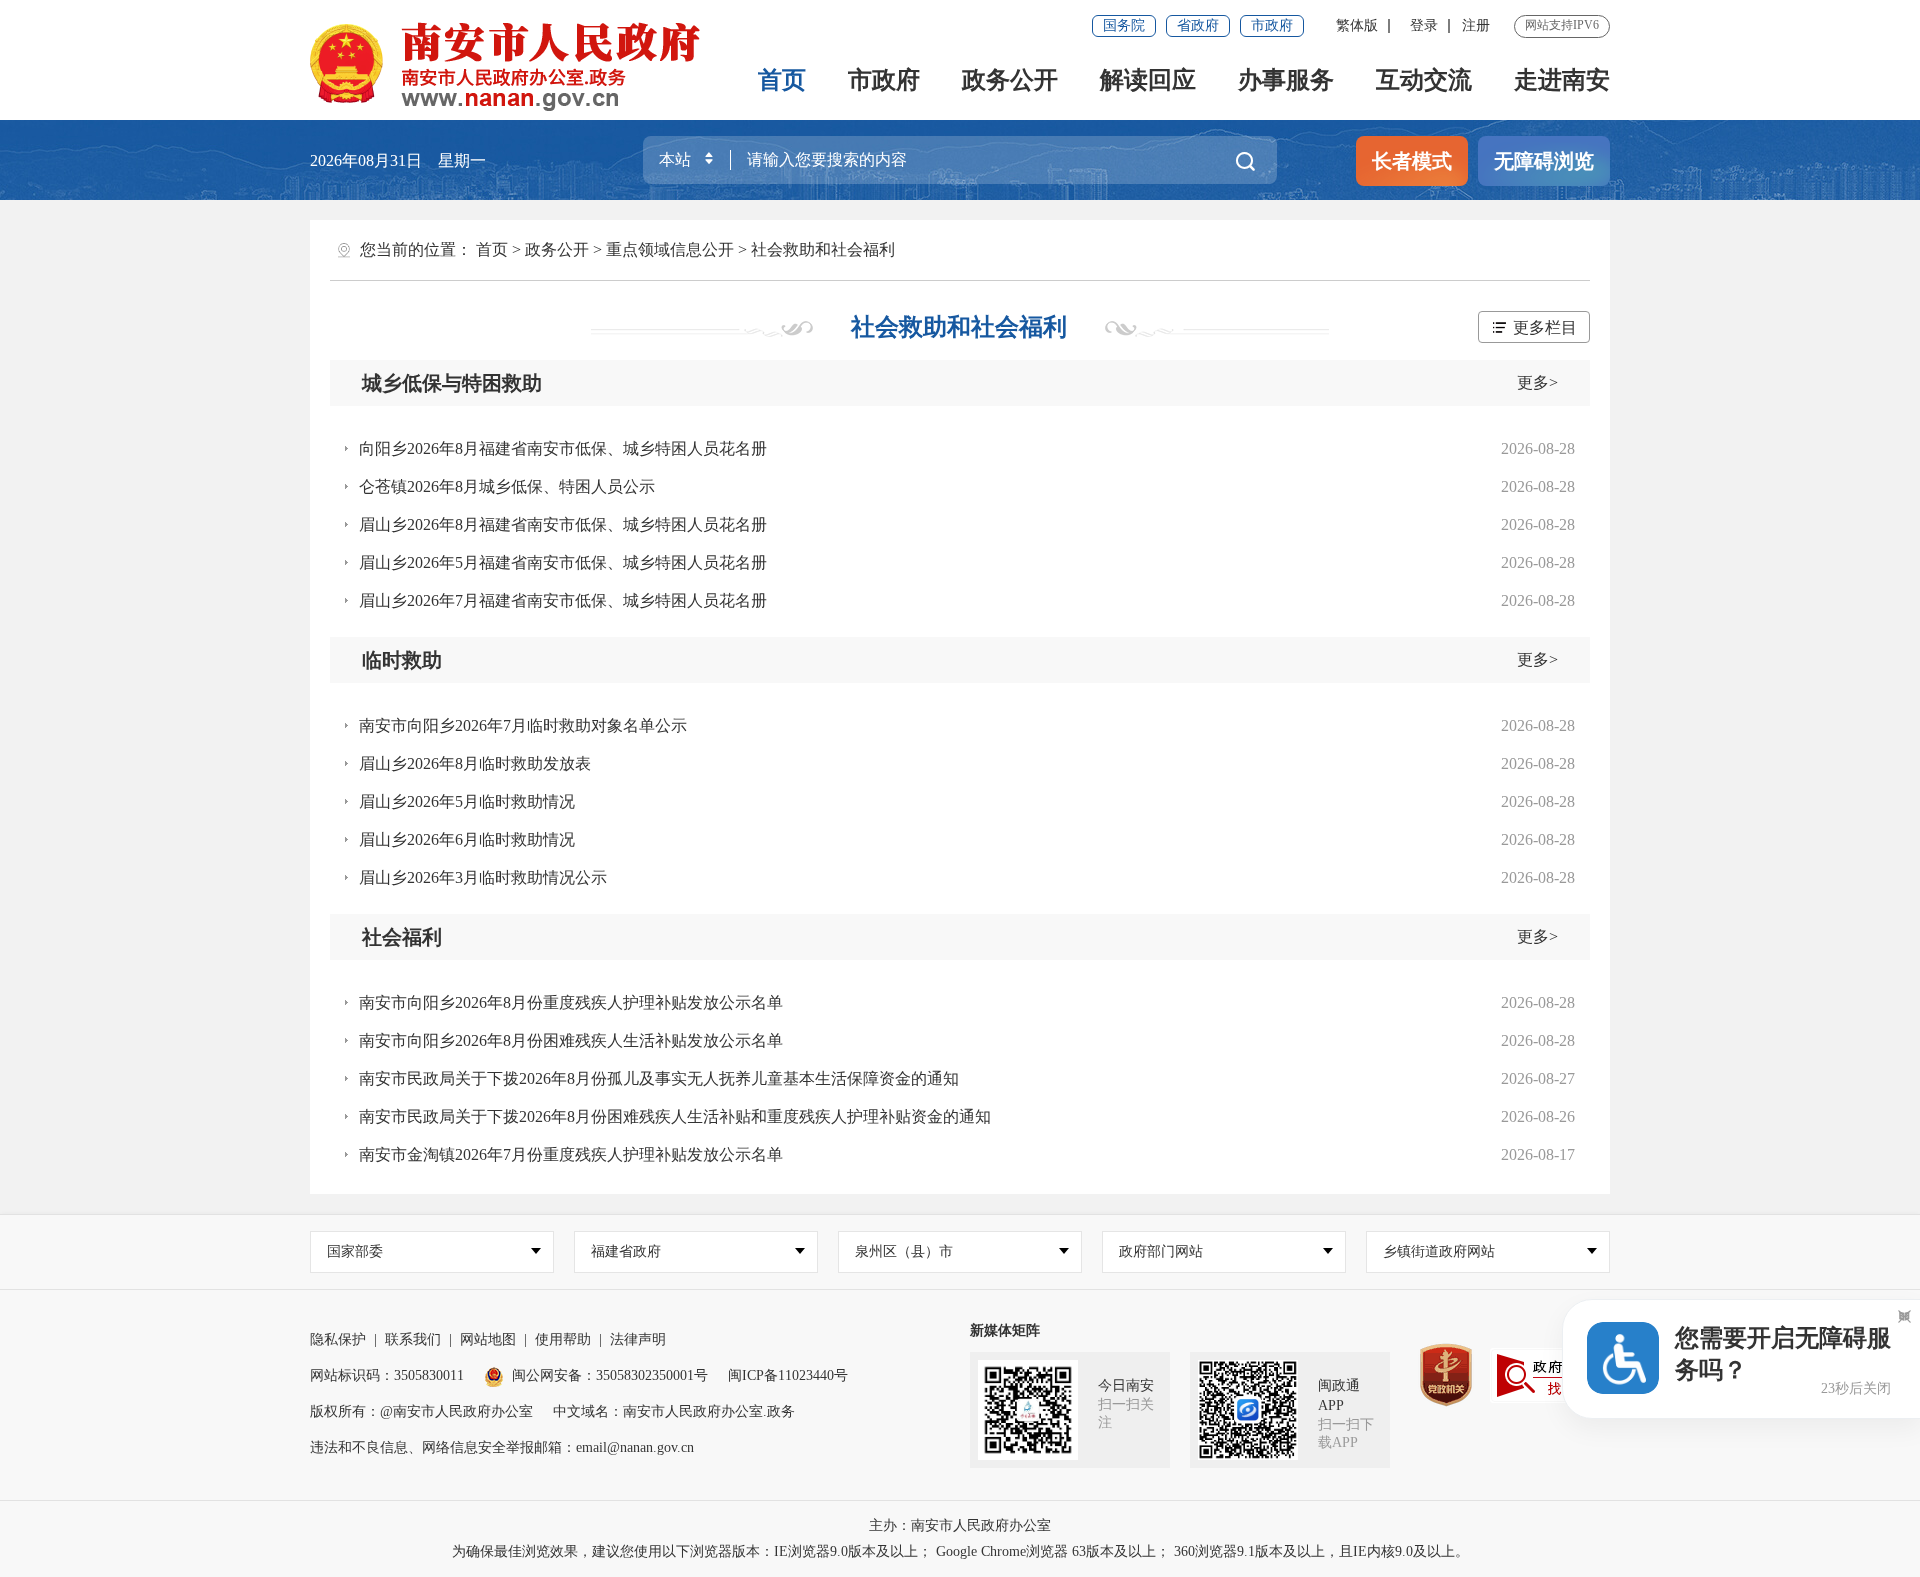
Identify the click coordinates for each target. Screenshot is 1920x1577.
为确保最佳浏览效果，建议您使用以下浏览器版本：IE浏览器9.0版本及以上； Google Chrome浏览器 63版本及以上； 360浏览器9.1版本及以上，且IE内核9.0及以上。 (960, 1551)
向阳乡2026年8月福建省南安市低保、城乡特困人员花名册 (563, 448)
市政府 (1272, 25)
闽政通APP (1339, 1395)
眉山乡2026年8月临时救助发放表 (475, 763)
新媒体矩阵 (1005, 1330)
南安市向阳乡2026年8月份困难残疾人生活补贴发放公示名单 (571, 1040)
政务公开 (1010, 80)
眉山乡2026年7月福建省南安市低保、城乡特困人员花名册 (563, 600)
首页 (782, 80)
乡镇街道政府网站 (1439, 1251)
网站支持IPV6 (1562, 25)
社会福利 (402, 937)
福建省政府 (626, 1251)
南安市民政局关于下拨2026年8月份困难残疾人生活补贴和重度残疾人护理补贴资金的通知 (675, 1116)
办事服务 (1286, 80)
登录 (1424, 25)
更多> (1537, 382)
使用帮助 (563, 1339)
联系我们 (413, 1339)
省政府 (1198, 25)
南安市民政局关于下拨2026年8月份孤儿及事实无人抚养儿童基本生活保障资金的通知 (659, 1078)
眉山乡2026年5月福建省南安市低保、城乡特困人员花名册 (563, 562)
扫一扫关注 (1126, 1413)
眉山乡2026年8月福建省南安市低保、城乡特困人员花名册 (563, 524)
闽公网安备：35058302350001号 (610, 1375)
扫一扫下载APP (1346, 1433)
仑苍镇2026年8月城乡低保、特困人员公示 (507, 486)
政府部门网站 (1161, 1251)
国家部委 (355, 1251)
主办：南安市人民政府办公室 (960, 1525)
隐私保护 (338, 1339)
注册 (1476, 25)
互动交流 (1424, 80)
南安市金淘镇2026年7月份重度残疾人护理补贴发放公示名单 (571, 1154)
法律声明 (638, 1339)
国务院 (1124, 25)
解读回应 (1148, 80)
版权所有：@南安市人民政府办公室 (421, 1411)
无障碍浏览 (1544, 161)
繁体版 (1357, 25)
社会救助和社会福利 (823, 249)
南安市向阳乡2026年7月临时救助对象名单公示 (523, 725)
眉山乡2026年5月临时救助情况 (467, 801)
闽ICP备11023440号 (788, 1375)
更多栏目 (1545, 327)
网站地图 (488, 1339)
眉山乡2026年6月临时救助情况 (467, 839)
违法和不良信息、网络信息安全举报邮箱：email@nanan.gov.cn (502, 1447)
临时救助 (402, 660)
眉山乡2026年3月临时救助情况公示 (483, 877)
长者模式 (1412, 161)
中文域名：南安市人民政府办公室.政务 (674, 1411)
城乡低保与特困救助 (452, 383)
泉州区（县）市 (904, 1251)
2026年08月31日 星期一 (398, 160)
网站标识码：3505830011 (387, 1375)
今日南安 (1126, 1385)
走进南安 (1562, 80)
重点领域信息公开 (670, 249)
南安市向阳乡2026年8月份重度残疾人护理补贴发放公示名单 (571, 1002)
